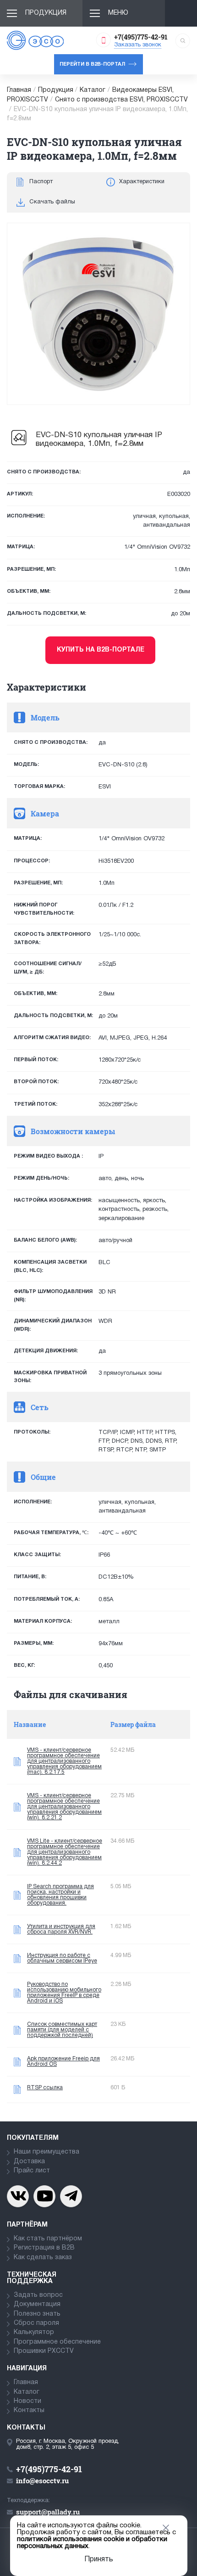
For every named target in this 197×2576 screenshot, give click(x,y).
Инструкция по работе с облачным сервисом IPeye (62, 1958)
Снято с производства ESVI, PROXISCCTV (121, 100)
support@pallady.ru (48, 2512)
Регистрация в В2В (44, 2248)
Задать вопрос (38, 2295)
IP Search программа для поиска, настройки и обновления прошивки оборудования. (60, 1895)
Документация (37, 2304)
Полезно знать (37, 2314)
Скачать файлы (52, 202)
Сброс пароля (36, 2323)
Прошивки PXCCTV (44, 2351)
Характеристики (142, 182)
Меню (118, 13)
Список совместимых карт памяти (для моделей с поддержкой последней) (62, 2030)
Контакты (29, 2410)
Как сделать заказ (43, 2258)
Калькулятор (34, 2332)
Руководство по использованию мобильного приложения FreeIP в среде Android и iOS (64, 1993)
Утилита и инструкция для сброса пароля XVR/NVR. (61, 1929)
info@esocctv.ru (42, 2480)
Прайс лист (32, 2171)
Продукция (46, 13)
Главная (19, 90)
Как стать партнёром (48, 2239)
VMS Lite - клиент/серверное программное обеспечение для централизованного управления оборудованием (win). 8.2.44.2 (65, 1852)
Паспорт (41, 182)
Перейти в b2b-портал (92, 64)
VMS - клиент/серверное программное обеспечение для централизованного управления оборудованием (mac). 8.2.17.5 (64, 1761)
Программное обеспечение (57, 2342)
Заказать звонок (138, 45)
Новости (27, 2401)
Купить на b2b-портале (101, 650)
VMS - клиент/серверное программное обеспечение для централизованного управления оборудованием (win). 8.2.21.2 (64, 1807)
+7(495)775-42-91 (141, 37)
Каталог (93, 90)
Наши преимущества (47, 2152)
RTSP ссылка (45, 2088)
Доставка (29, 2162)
